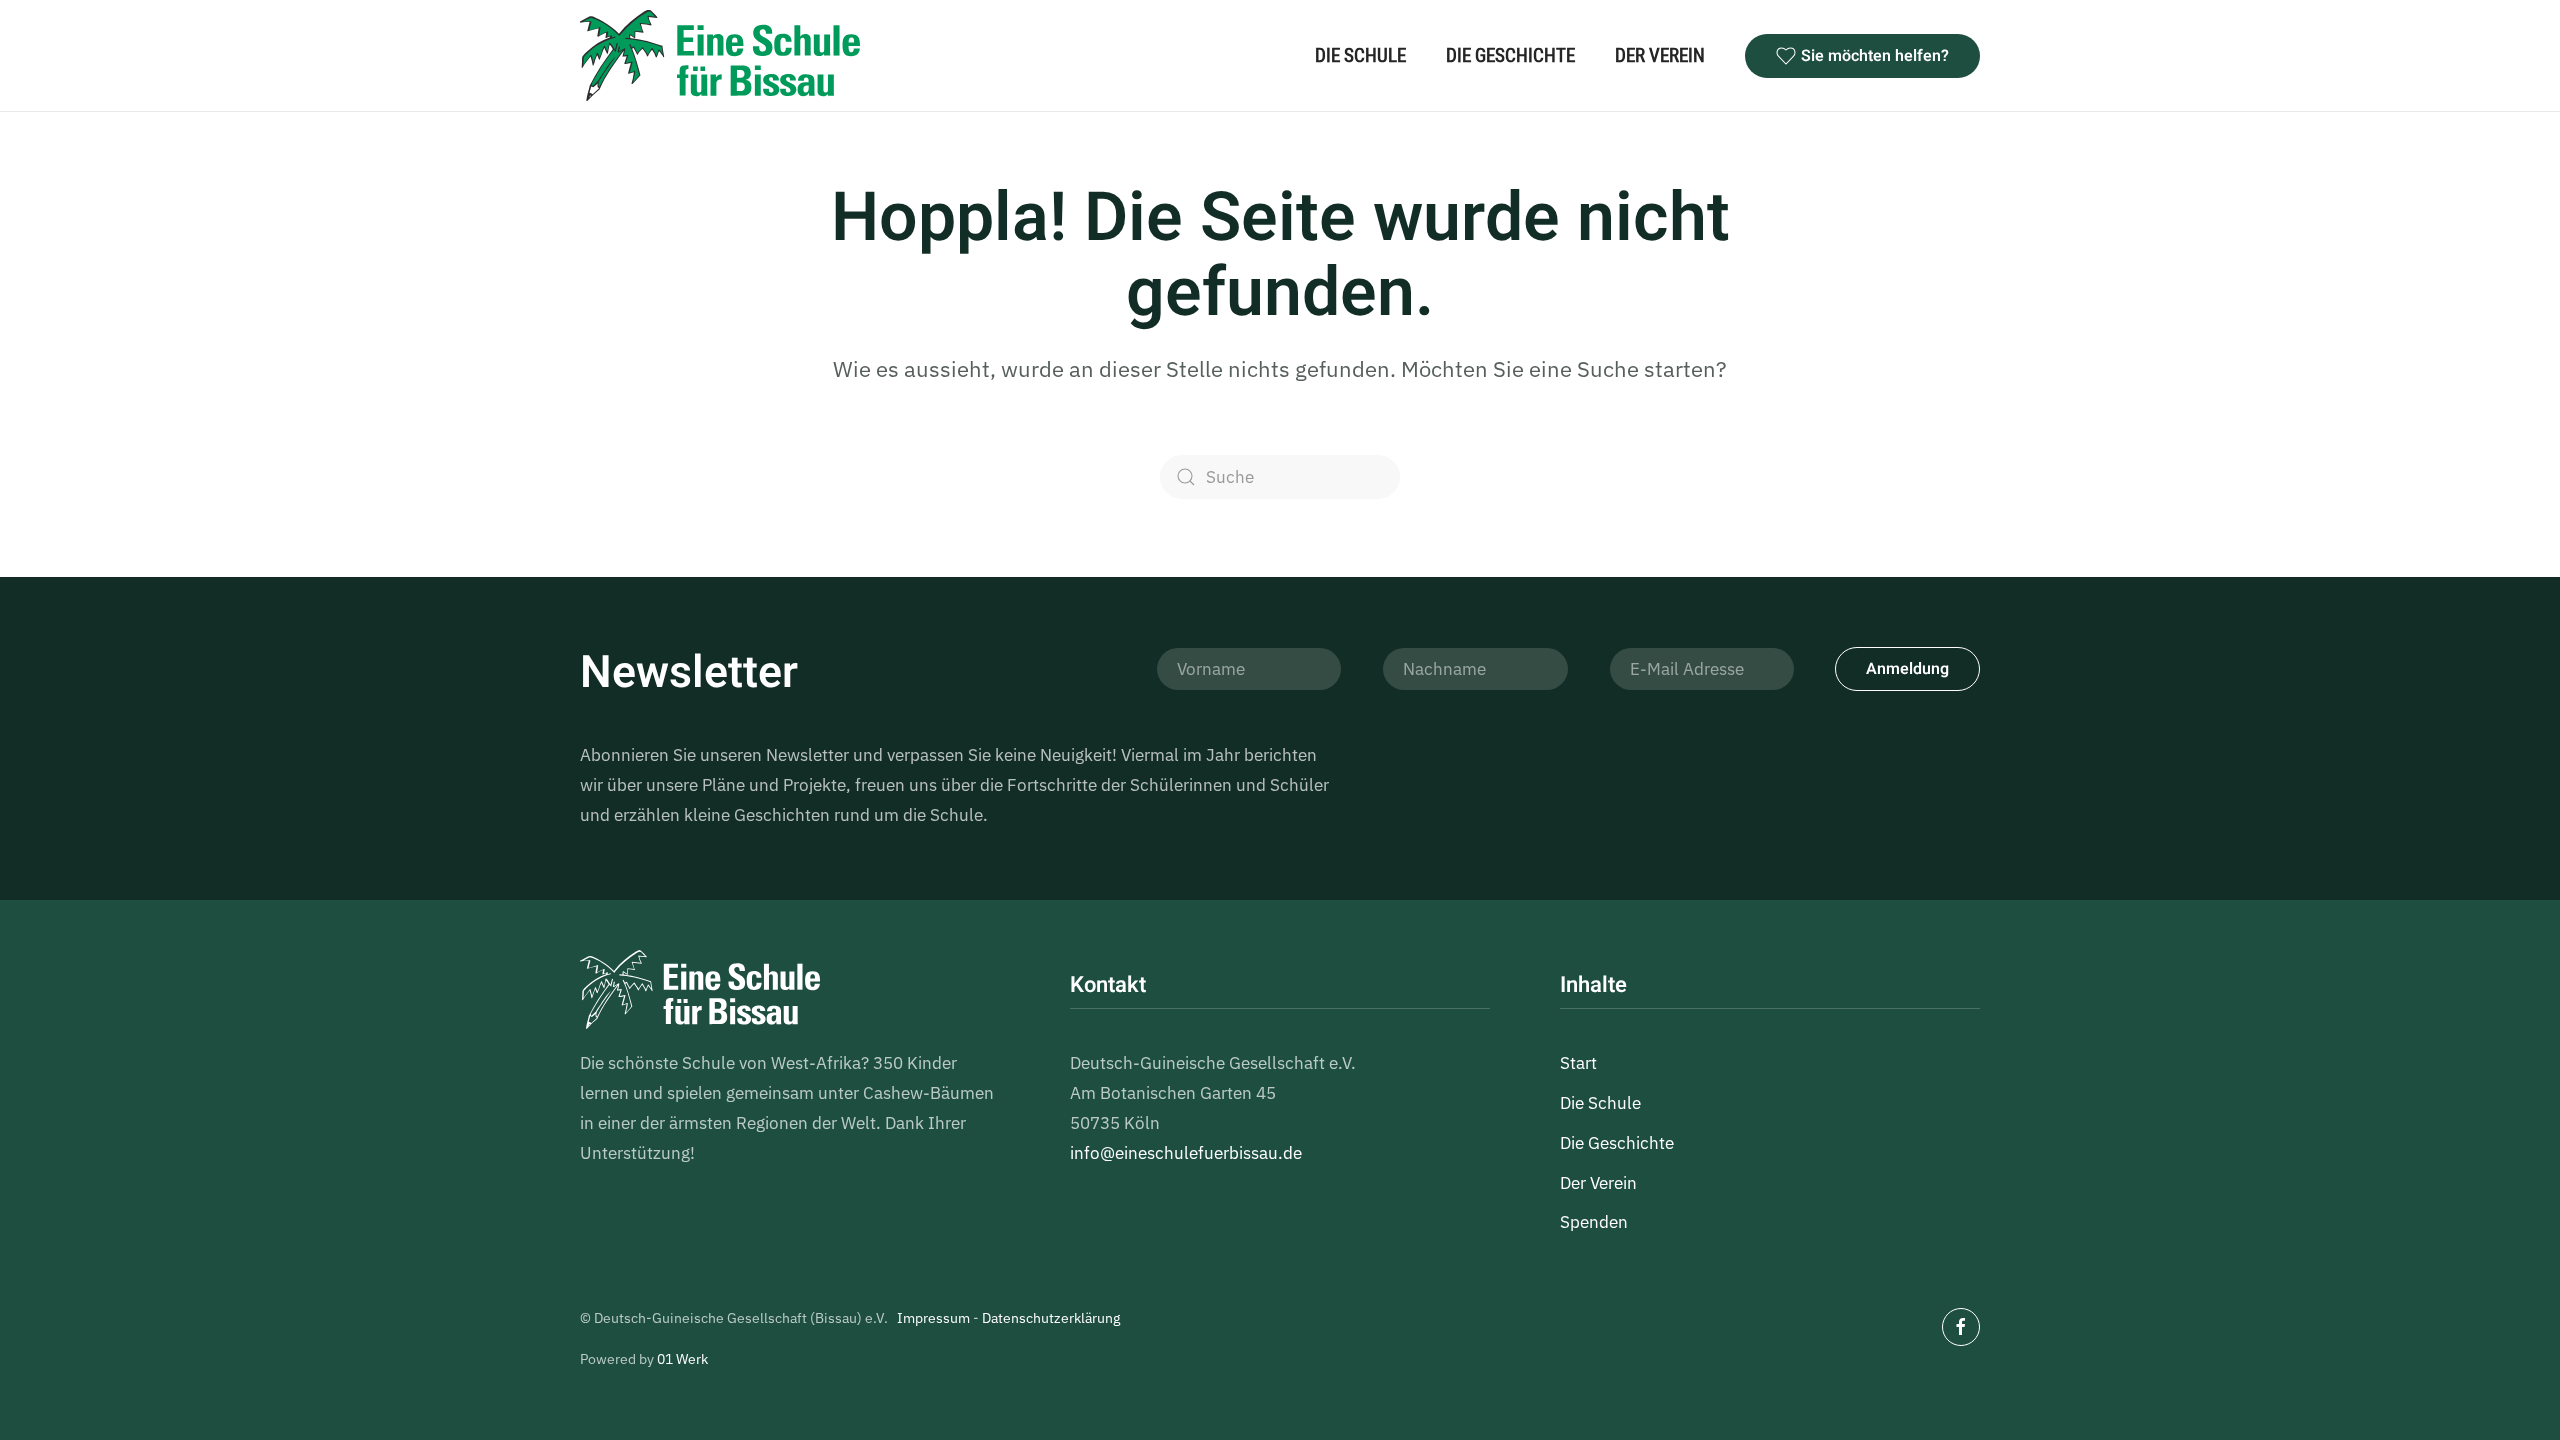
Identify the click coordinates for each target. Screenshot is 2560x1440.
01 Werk (682, 1359)
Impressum (933, 1318)
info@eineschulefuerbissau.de (1186, 1153)
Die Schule (1360, 55)
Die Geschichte (1510, 55)
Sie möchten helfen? (1875, 56)
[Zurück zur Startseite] (720, 55)
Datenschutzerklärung (1051, 1318)
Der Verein (1660, 55)
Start (1578, 1063)
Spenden (1594, 1222)
